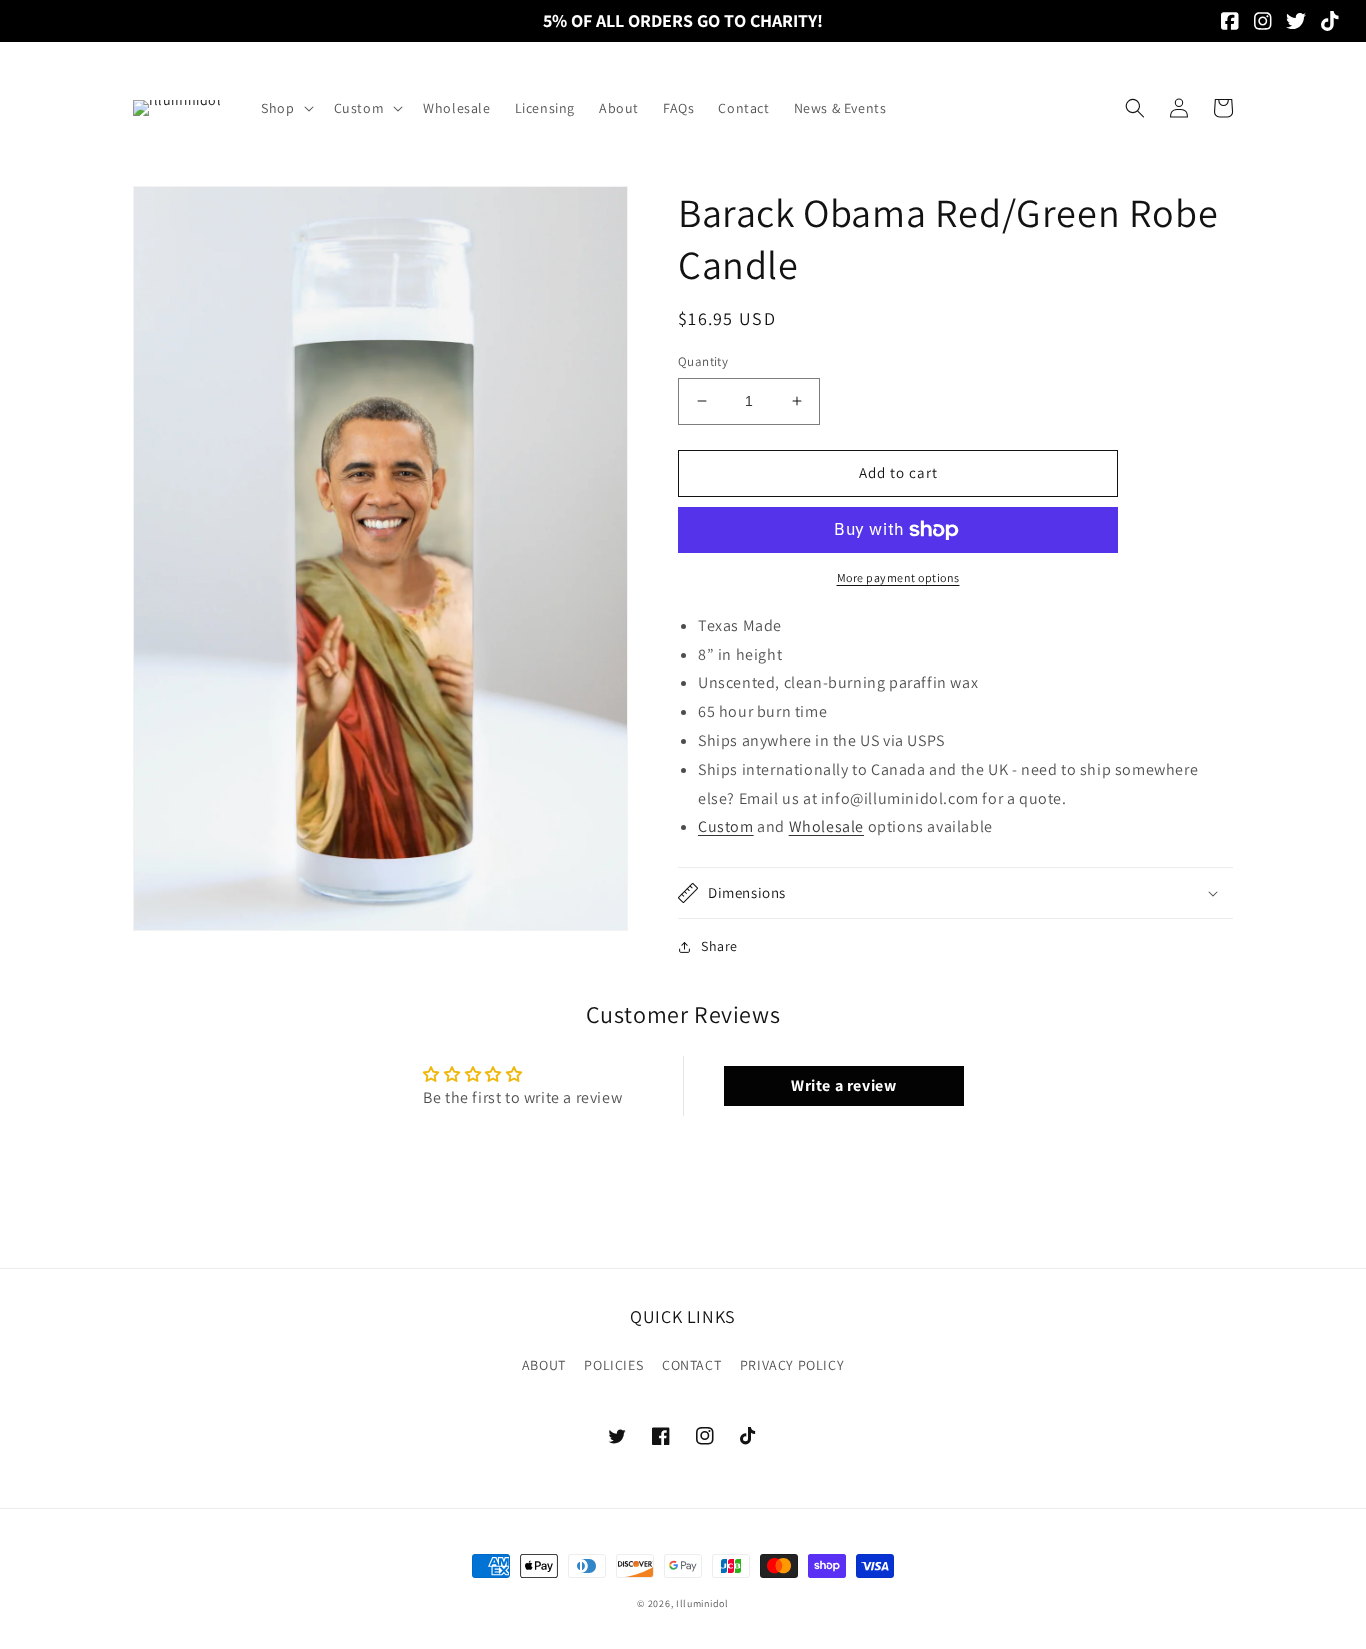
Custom (726, 826)
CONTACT (691, 1365)
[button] (285, 108)
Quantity (703, 361)
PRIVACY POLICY (792, 1365)
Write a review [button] (843, 1085)
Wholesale (826, 826)
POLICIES (613, 1365)
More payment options (898, 577)
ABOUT (544, 1365)
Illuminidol (702, 1603)
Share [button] (719, 946)
